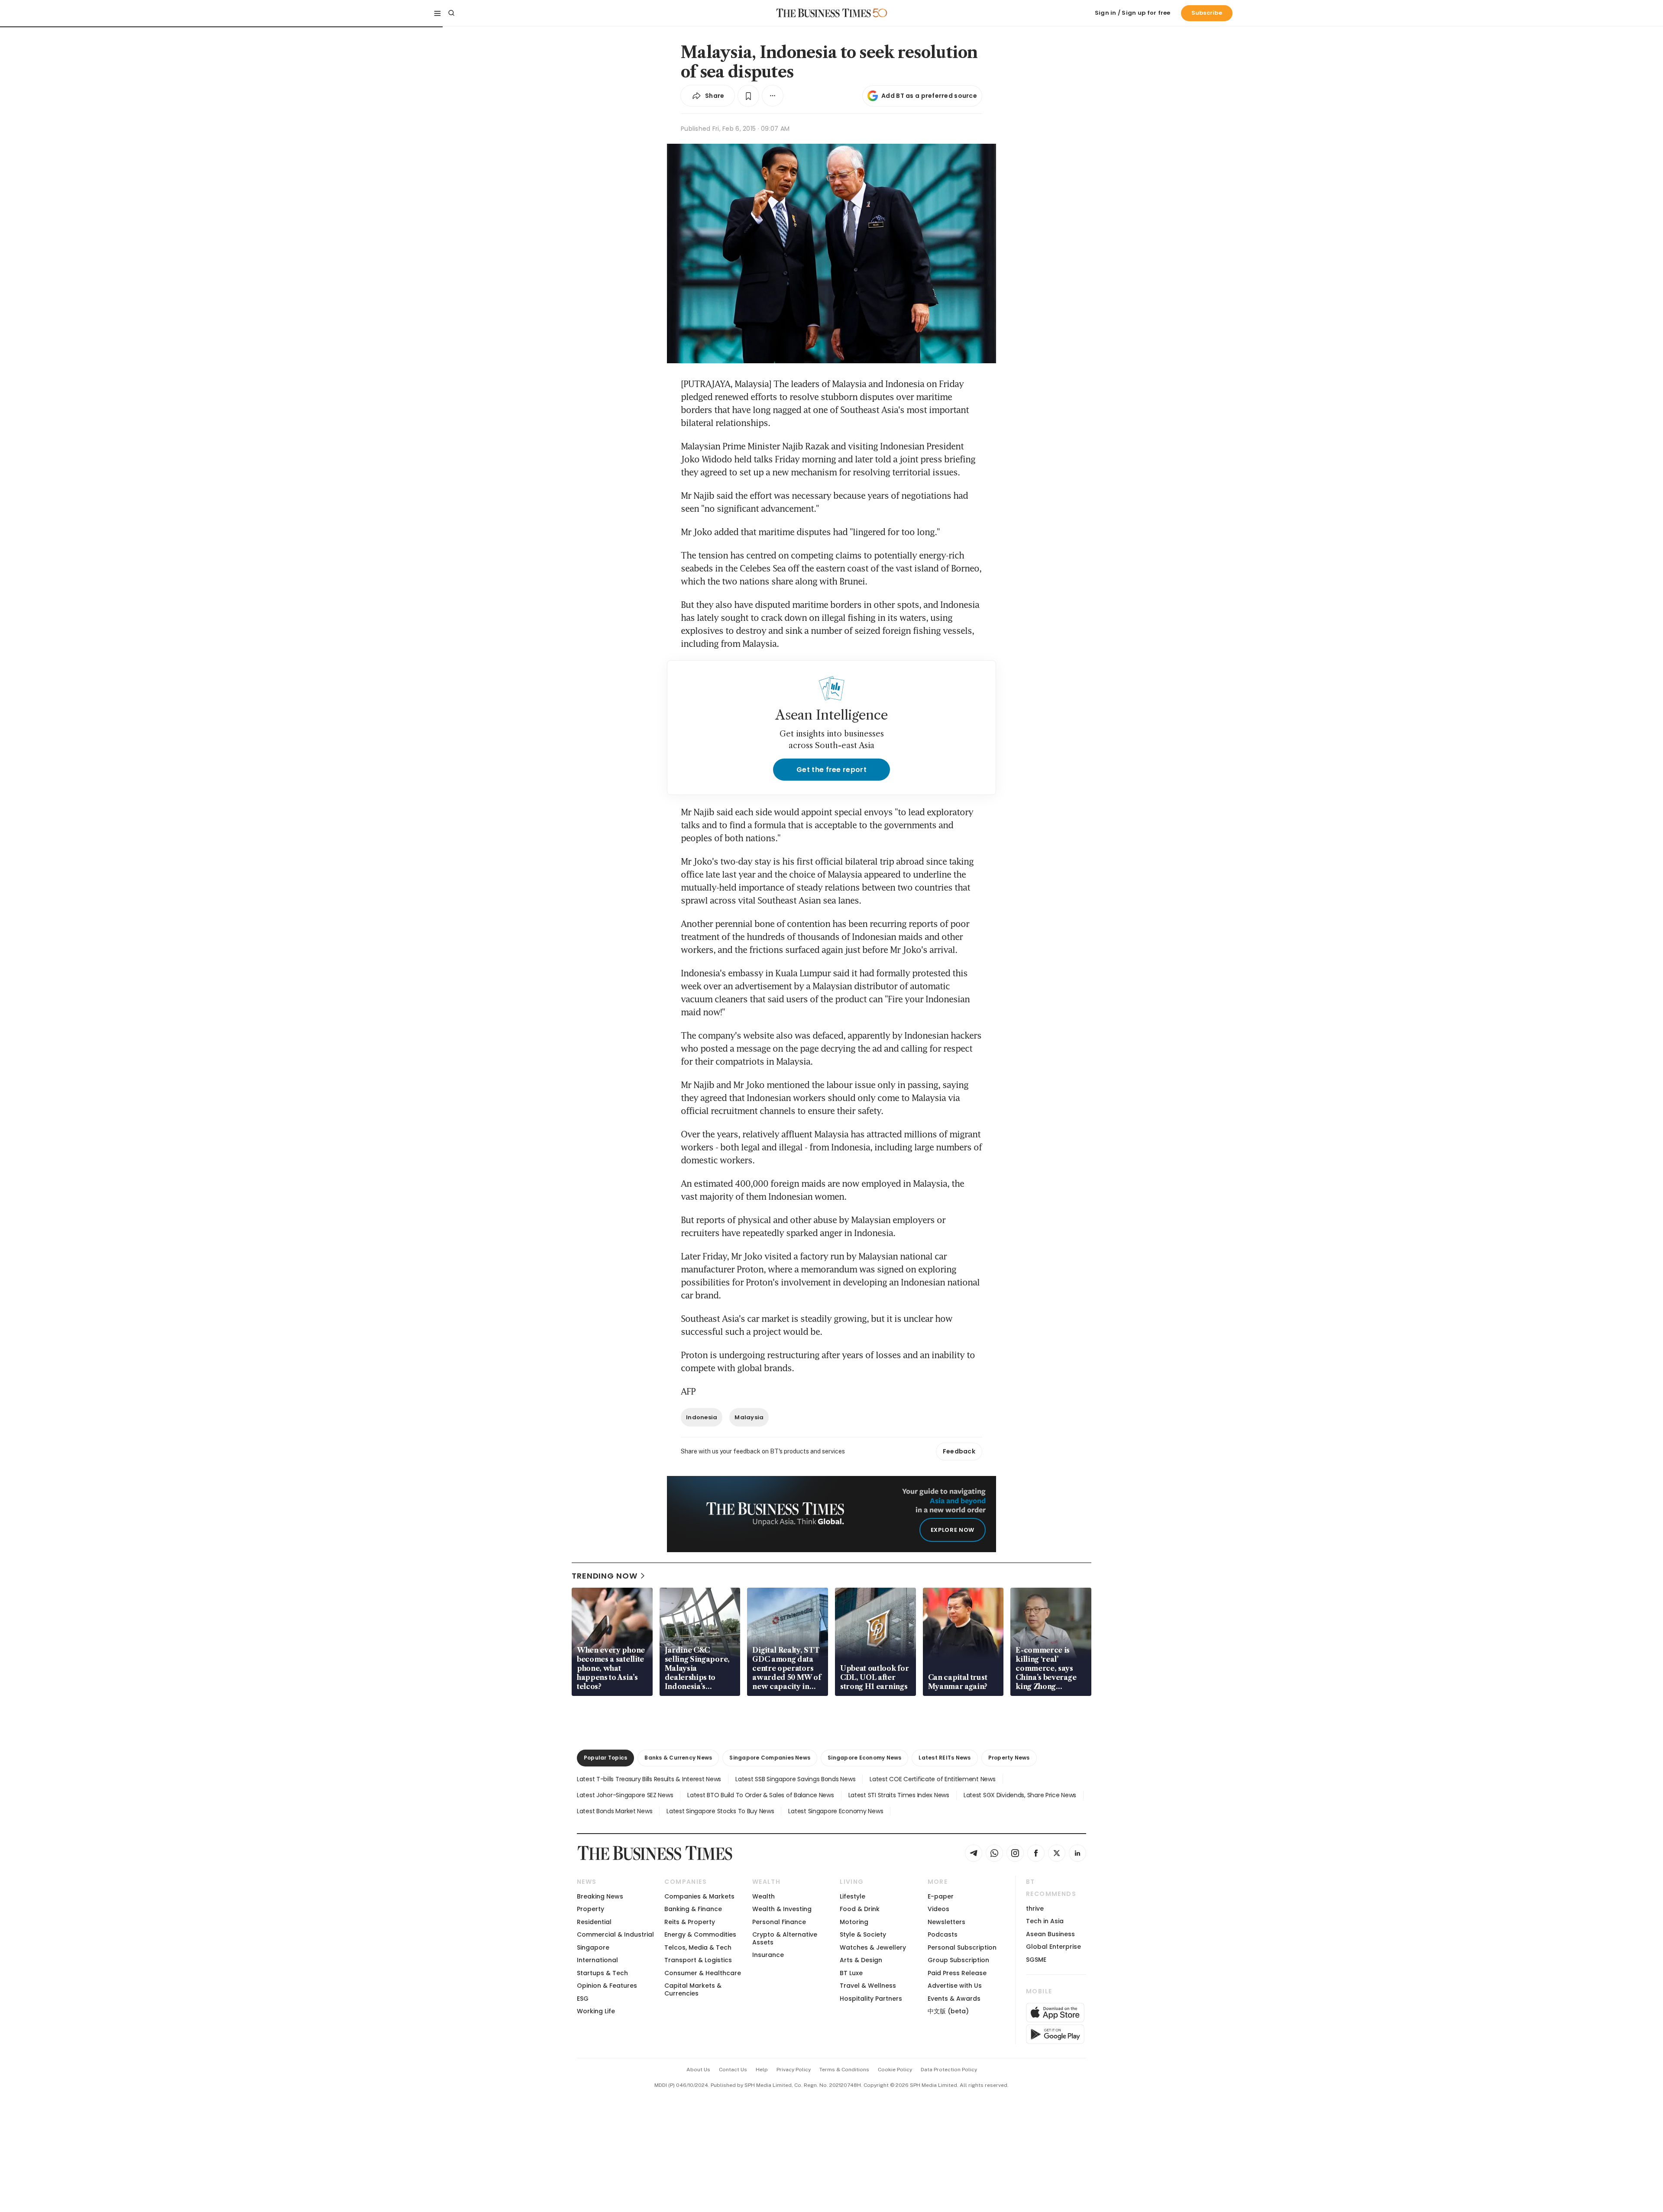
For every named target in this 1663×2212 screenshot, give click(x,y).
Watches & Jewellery (873, 1947)
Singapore (593, 1947)
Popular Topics (605, 1758)
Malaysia (749, 1417)
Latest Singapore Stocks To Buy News (720, 1811)
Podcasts (943, 1934)
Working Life (596, 2011)
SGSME (1036, 1960)
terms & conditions (844, 2070)
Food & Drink (860, 1909)
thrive (1035, 1908)
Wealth (764, 1896)
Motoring (854, 1922)
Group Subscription (958, 1960)
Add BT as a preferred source (929, 96)
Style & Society (863, 1934)
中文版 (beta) (948, 2011)
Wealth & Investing (782, 1909)
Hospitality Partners (871, 1999)
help (762, 2070)
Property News (1009, 1758)
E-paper (941, 1896)
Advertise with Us (955, 1986)
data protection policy (949, 2070)
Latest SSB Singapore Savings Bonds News (795, 1779)
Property (590, 1909)
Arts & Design (861, 1960)
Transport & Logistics (698, 1960)
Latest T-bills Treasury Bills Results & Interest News (649, 1779)
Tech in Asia (1045, 1921)
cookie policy (895, 2070)
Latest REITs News (945, 1758)
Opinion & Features (607, 1986)
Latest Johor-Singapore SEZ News (625, 1795)
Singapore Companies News (770, 1758)
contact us (733, 2070)
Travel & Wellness (868, 1986)
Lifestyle (853, 1896)
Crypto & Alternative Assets (785, 1938)
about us (698, 2070)
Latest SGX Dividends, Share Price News (1020, 1795)
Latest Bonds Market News (615, 1811)
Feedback (959, 1451)
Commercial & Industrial (615, 1934)
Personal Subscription (962, 1947)
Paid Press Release (957, 1973)
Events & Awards (954, 1999)
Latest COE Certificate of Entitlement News (932, 1779)
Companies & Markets (699, 1896)
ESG (583, 1999)
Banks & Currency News (678, 1758)
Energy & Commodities (700, 1934)
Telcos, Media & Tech (698, 1947)
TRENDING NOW (605, 1576)
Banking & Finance (693, 1909)
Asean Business (1050, 1934)
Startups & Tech (602, 1973)
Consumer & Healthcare (703, 1973)
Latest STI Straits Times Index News (899, 1795)
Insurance (768, 1955)
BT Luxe (851, 1973)
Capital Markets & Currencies (693, 1989)
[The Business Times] (824, 13)
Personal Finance (779, 1922)
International (597, 1960)
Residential (594, 1922)
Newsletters (946, 1922)
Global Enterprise (1053, 1947)
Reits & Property (690, 1922)
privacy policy (794, 2070)
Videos (938, 1909)
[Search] (451, 13)
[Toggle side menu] (437, 13)
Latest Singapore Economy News (836, 1811)
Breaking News (600, 1896)
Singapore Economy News (864, 1758)
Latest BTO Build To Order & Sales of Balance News (760, 1795)
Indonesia (702, 1417)
